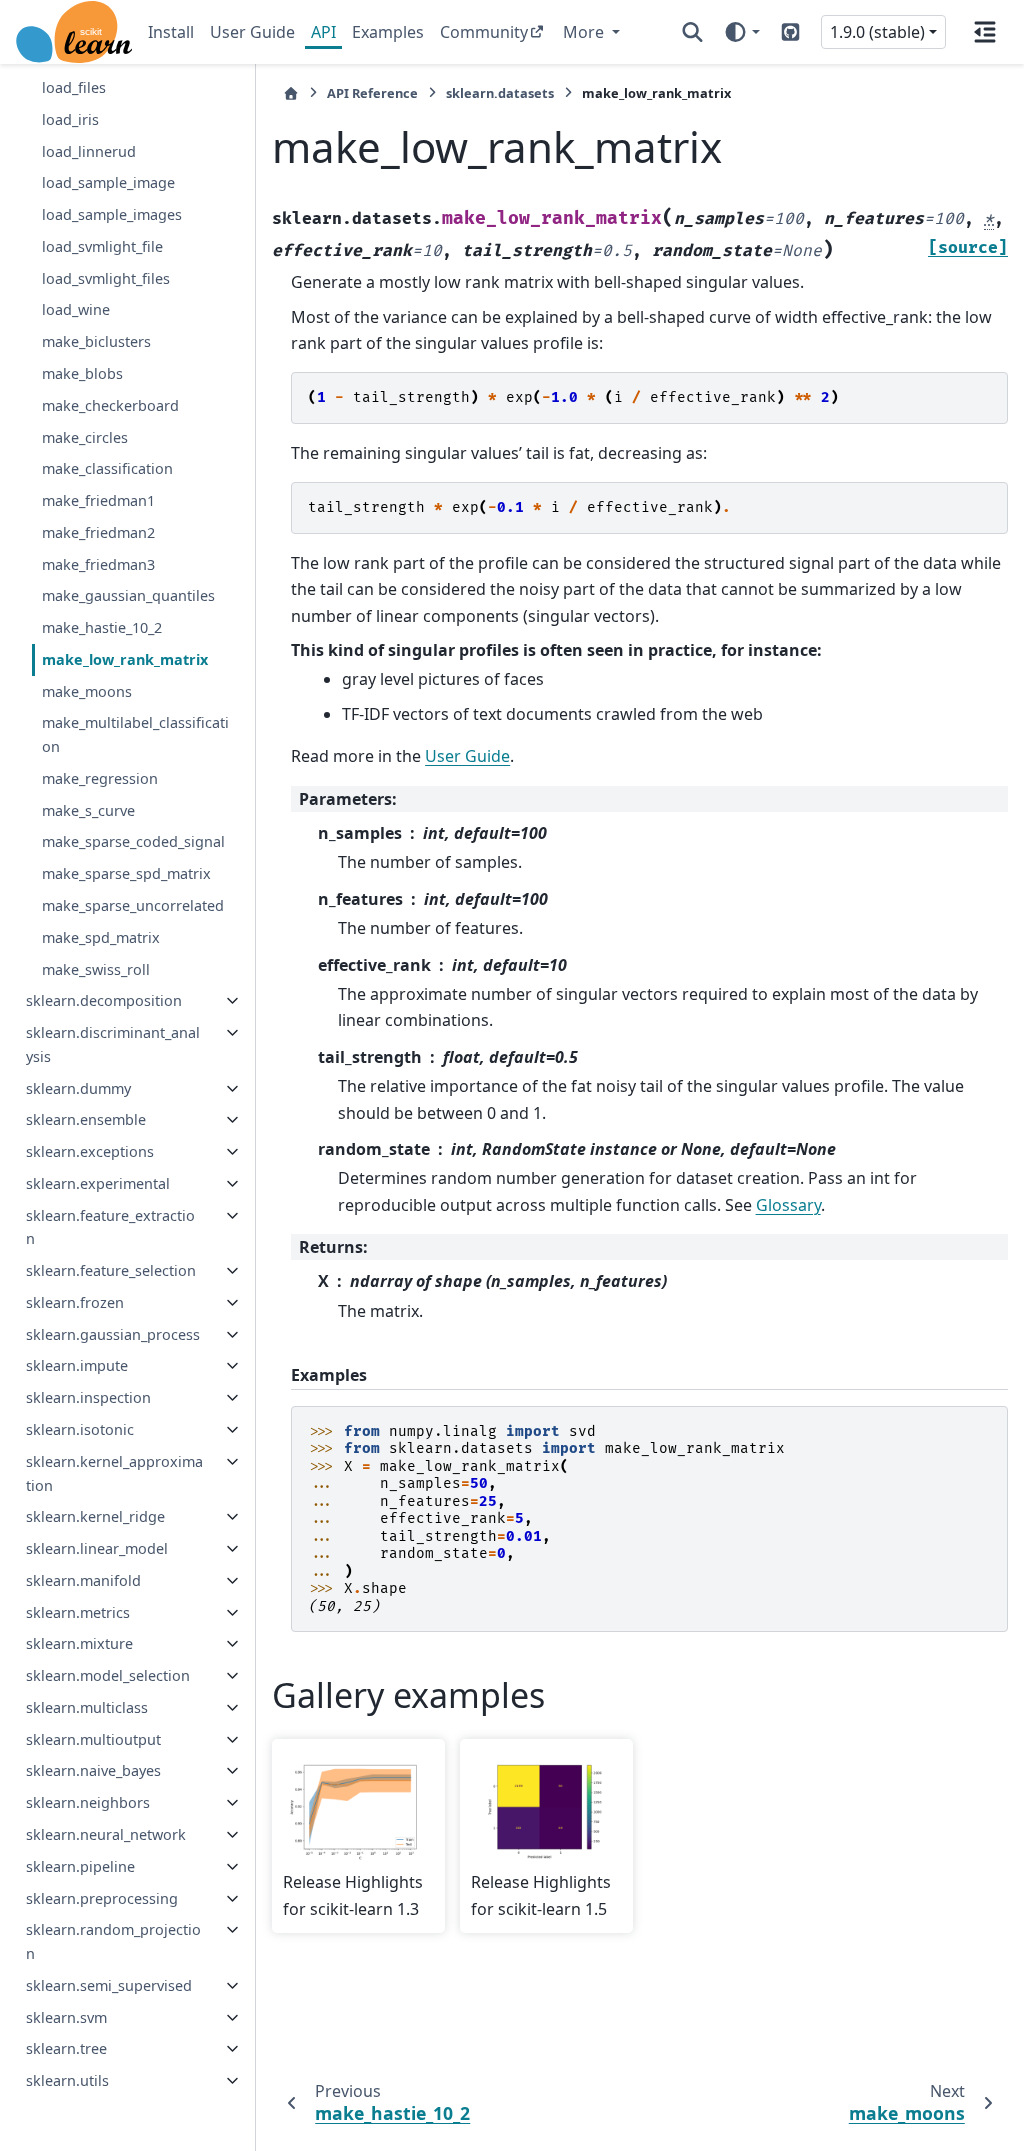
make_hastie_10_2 (102, 627)
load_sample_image (108, 182)
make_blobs (82, 373)
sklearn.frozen (75, 1302)
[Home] (291, 93)
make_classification (107, 468)
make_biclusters (96, 341)
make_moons (87, 691)
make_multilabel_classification (135, 734)
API (323, 32)
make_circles (85, 437)
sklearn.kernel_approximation (114, 1473)
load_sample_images (112, 214)
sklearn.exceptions (90, 1151)
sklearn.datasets (500, 93)
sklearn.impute (77, 1365)
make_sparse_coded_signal (133, 841)
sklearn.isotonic (80, 1429)
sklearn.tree (66, 2048)
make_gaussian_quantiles (128, 595)
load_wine (76, 309)
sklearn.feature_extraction (110, 1227)
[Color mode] (741, 32)
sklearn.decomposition (104, 1000)
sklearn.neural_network (106, 1834)
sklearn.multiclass (87, 1707)
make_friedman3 (98, 564)
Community (484, 32)
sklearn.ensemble (86, 1119)
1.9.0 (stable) (877, 32)
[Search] (692, 32)
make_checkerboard (110, 405)
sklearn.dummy (78, 1088)
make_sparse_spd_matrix (126, 873)
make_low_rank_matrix (125, 659)
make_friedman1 (98, 500)
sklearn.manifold (83, 1580)
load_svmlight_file (102, 246)
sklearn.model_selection (108, 1675)
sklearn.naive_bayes (93, 1770)
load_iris (70, 119)
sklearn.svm (66, 2017)
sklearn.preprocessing (102, 1898)
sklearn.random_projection (113, 1941)
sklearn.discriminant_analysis (113, 1044)
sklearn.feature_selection (111, 1270)
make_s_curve (88, 810)
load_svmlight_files (106, 278)
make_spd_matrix (101, 937)
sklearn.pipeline (80, 1866)
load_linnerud (89, 151)
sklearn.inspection (88, 1397)
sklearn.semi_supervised (109, 1985)
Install (171, 32)
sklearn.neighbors (88, 1802)
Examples (388, 32)
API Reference (372, 93)
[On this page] (985, 32)
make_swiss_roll (96, 969)
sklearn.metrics (78, 1612)
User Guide (252, 32)
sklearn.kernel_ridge (95, 1516)
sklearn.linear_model (97, 1548)
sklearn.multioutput (93, 1739)
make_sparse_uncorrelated (133, 905)
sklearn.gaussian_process (113, 1334)
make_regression (100, 778)
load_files (74, 87)
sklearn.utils (67, 2080)
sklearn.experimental (98, 1183)
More (585, 32)
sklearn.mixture (79, 1643)
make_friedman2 (98, 532)
